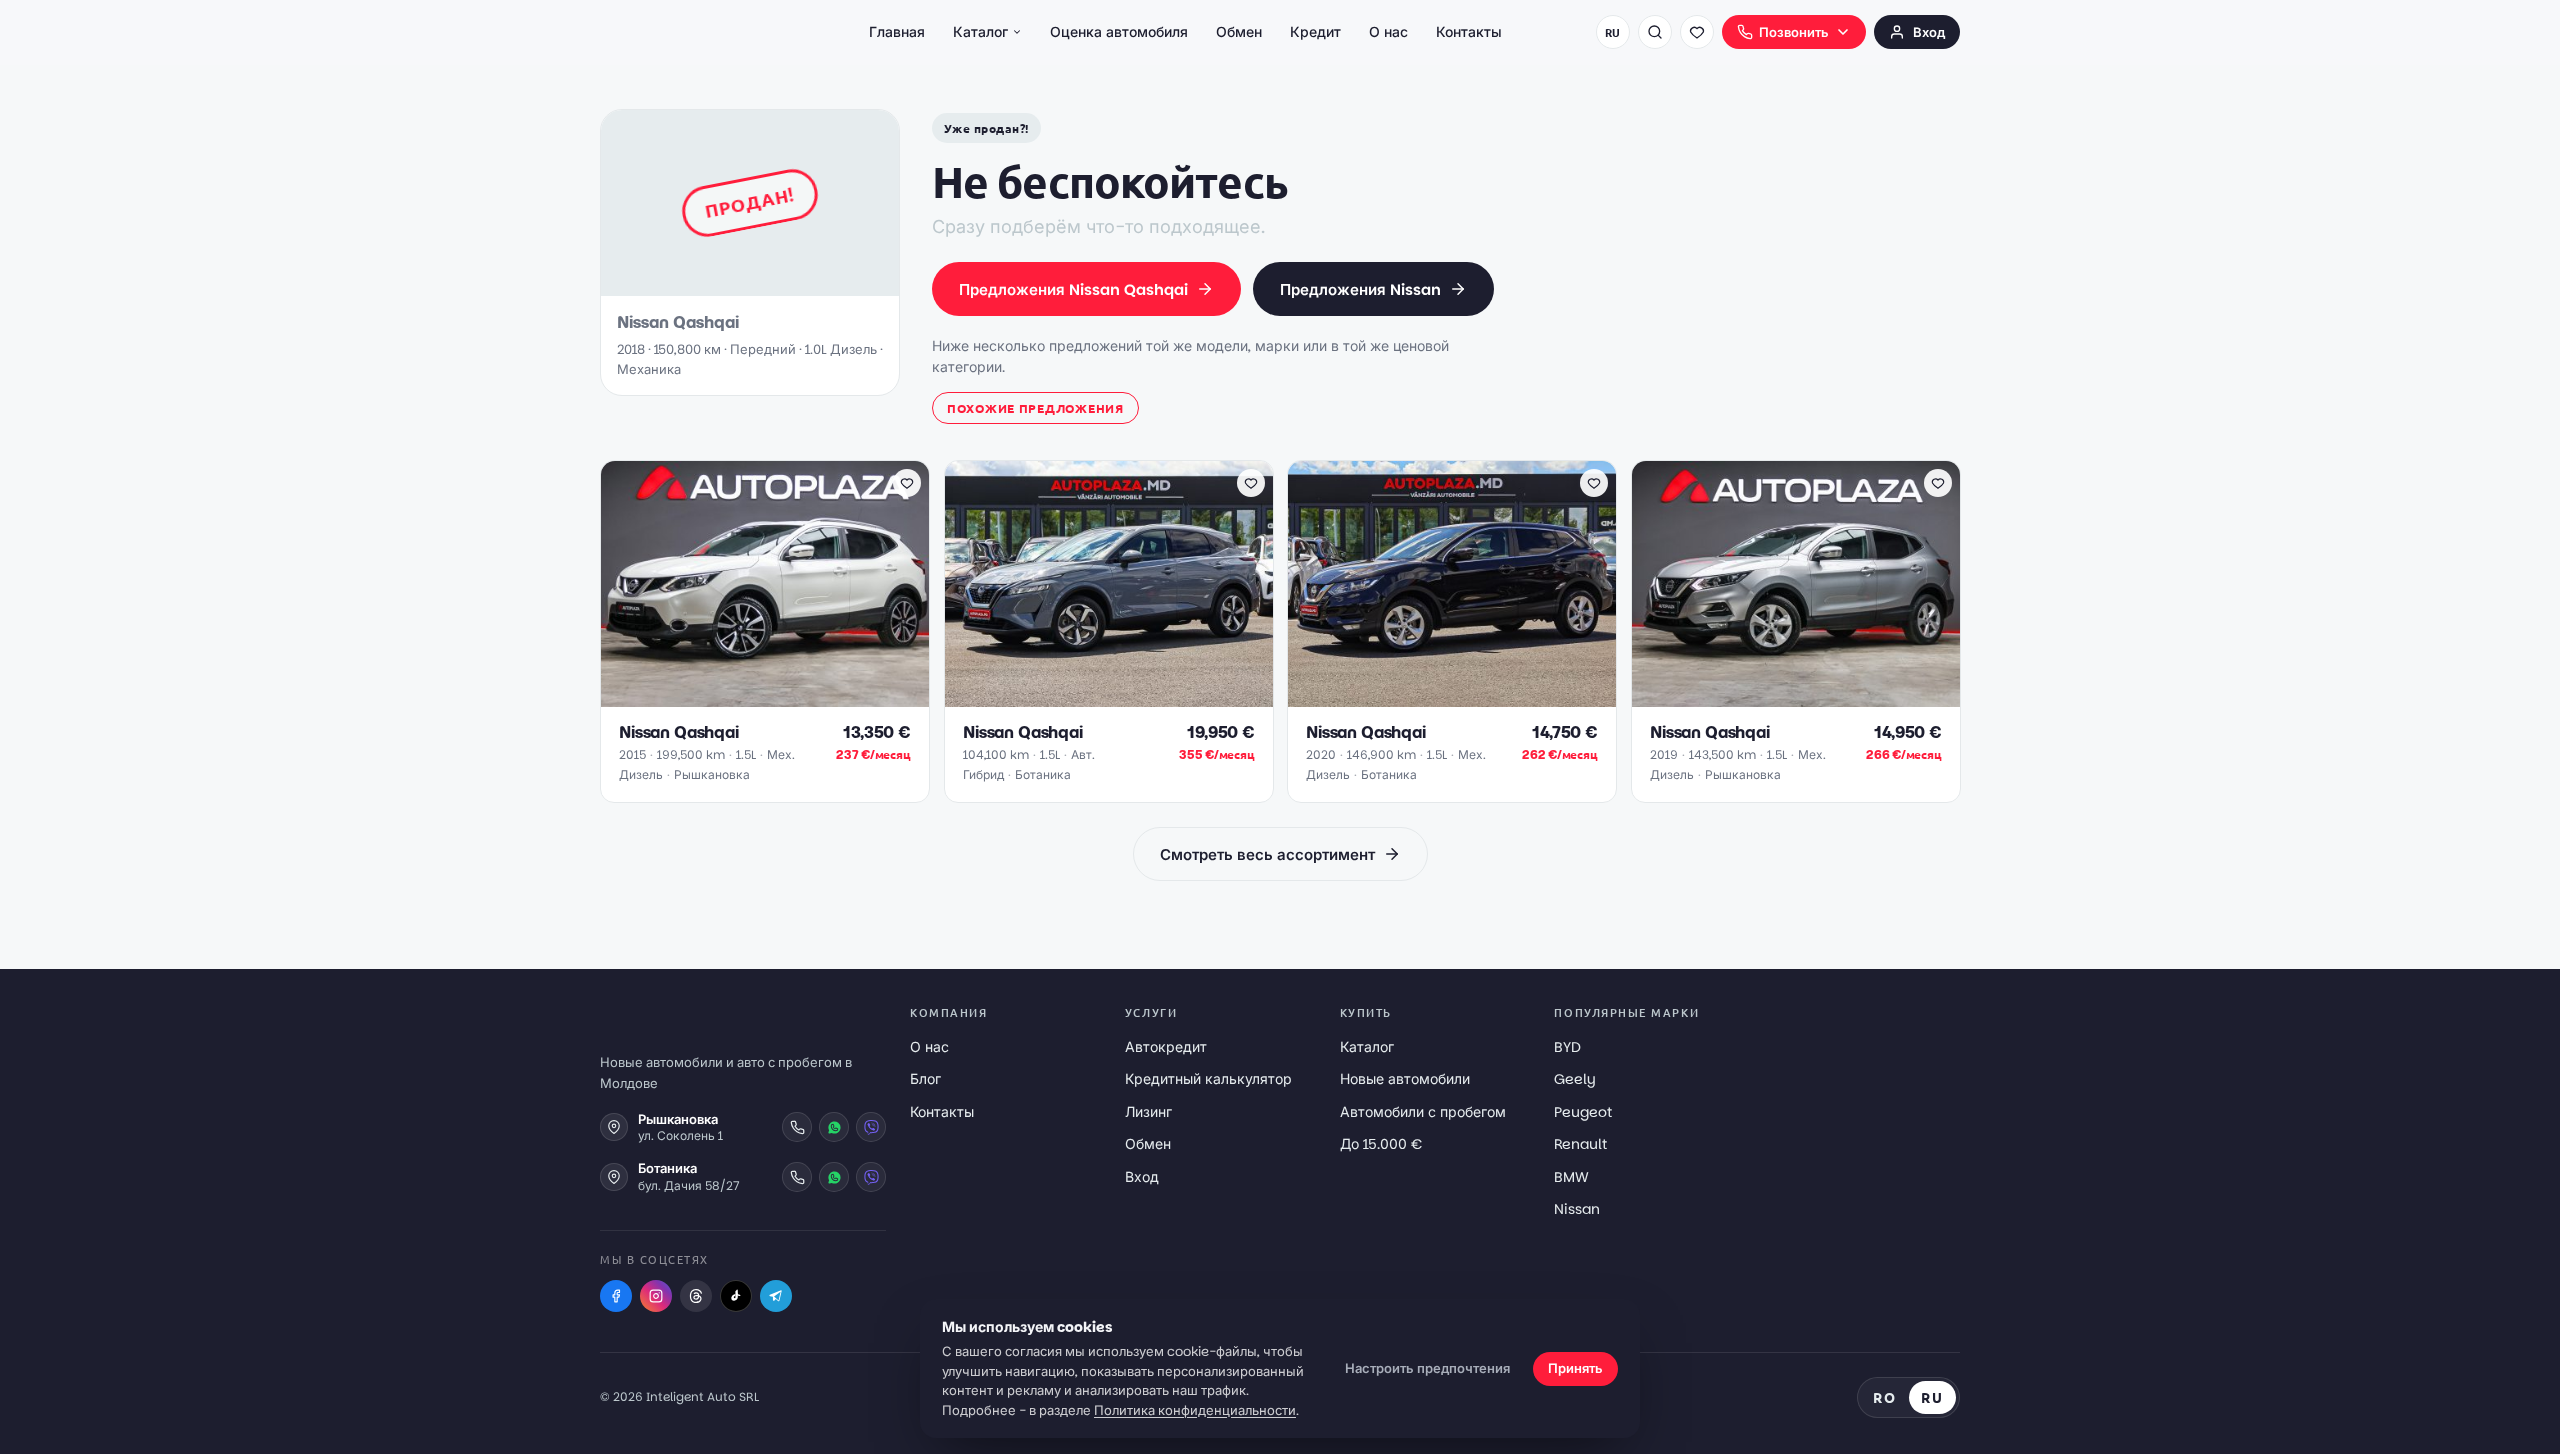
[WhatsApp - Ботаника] (834, 1177)
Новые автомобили (1405, 1079)
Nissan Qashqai (679, 732)
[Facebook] (616, 1296)
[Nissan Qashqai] (1109, 584)
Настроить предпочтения (1427, 1368)
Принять (1575, 1368)
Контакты (1469, 32)
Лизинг (1148, 1112)
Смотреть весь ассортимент (1267, 854)
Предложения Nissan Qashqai (1073, 289)
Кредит (1315, 32)
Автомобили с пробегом (1423, 1112)
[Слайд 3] (769, 696)
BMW (1571, 1177)
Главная (897, 32)
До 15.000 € (1381, 1144)
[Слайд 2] (757, 696)
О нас (1388, 32)
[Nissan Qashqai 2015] (765, 584)
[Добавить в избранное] (907, 483)
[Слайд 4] (781, 696)
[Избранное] (1697, 32)
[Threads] (696, 1296)
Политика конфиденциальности (1195, 1410)
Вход (1929, 32)
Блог (925, 1079)
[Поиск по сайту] (1655, 32)
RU (1613, 32)
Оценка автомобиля (1119, 32)
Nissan (1577, 1209)
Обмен (1239, 32)
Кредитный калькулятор (1208, 1079)
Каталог (980, 32)
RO (1885, 1397)
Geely (1575, 1079)
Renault (1580, 1144)
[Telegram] (776, 1296)
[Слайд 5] (793, 696)
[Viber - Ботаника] (871, 1177)
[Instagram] (656, 1296)
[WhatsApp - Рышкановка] (834, 1127)
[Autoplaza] (688, 32)
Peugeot (1583, 1112)
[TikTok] (736, 1296)
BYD (1567, 1047)
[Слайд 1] (741, 696)
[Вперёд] (904, 584)
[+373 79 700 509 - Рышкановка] (797, 1127)
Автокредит (1166, 1047)
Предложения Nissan (1360, 289)
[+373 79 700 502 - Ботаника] (797, 1177)
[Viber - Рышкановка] (871, 1127)
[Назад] (626, 584)
